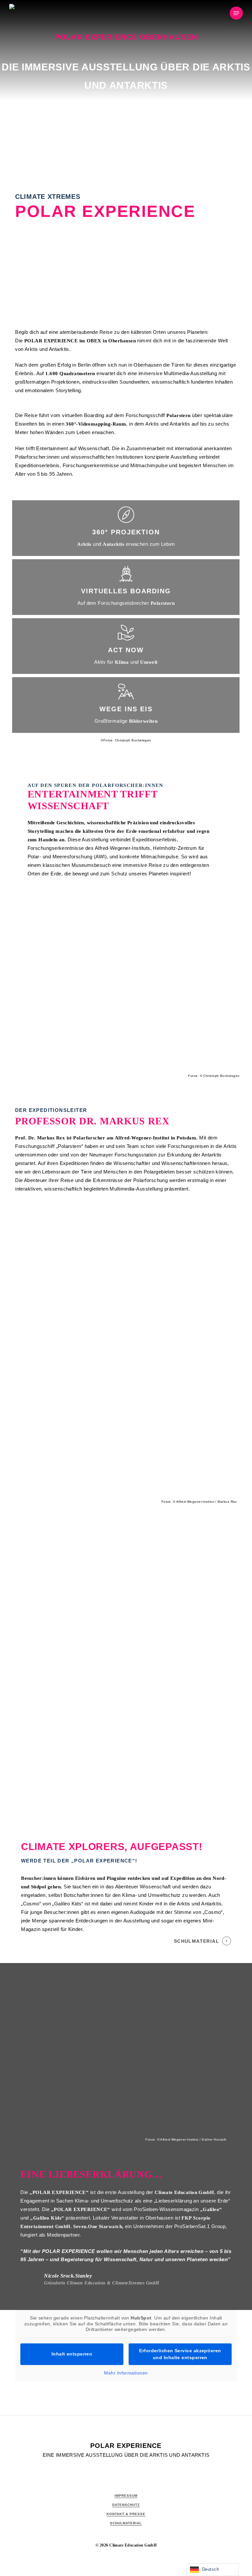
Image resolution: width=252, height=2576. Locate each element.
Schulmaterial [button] (197, 1941)
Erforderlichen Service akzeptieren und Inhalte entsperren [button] (180, 2354)
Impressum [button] (126, 2496)
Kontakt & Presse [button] (126, 2514)
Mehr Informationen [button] (126, 2373)
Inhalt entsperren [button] (72, 2354)
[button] (236, 13)
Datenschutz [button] (126, 2505)
